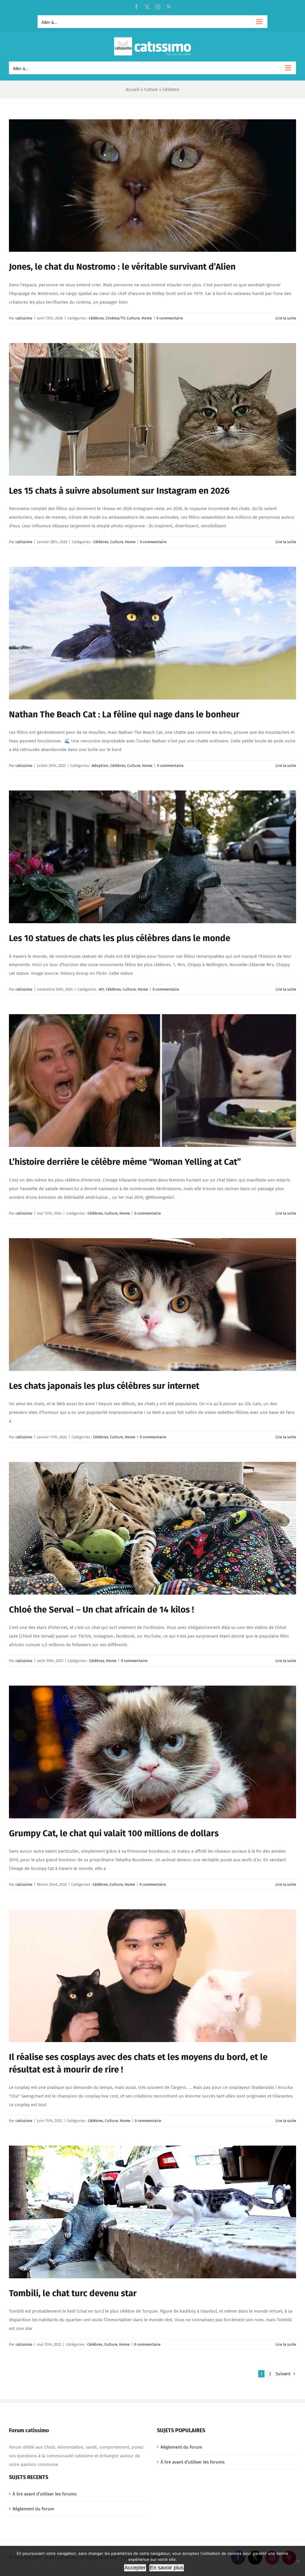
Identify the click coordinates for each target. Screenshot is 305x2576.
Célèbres (96, 318)
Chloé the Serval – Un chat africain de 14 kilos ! (101, 1610)
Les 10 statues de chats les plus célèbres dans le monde (120, 938)
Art (101, 989)
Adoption (100, 766)
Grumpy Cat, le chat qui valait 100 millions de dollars (114, 1833)
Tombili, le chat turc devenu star (73, 2293)
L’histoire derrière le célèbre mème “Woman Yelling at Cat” (125, 1162)
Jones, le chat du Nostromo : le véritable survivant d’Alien (122, 267)
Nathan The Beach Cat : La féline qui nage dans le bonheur (124, 714)
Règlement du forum (181, 2447)
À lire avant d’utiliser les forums (193, 2462)
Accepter (135, 2568)
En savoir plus (167, 2568)
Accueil (133, 90)
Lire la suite (286, 318)
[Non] (298, 2561)
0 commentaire (170, 318)
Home (147, 318)
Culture (151, 90)
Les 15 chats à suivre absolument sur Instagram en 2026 (119, 491)
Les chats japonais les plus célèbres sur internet (104, 1386)
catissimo (24, 318)
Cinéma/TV (115, 318)
